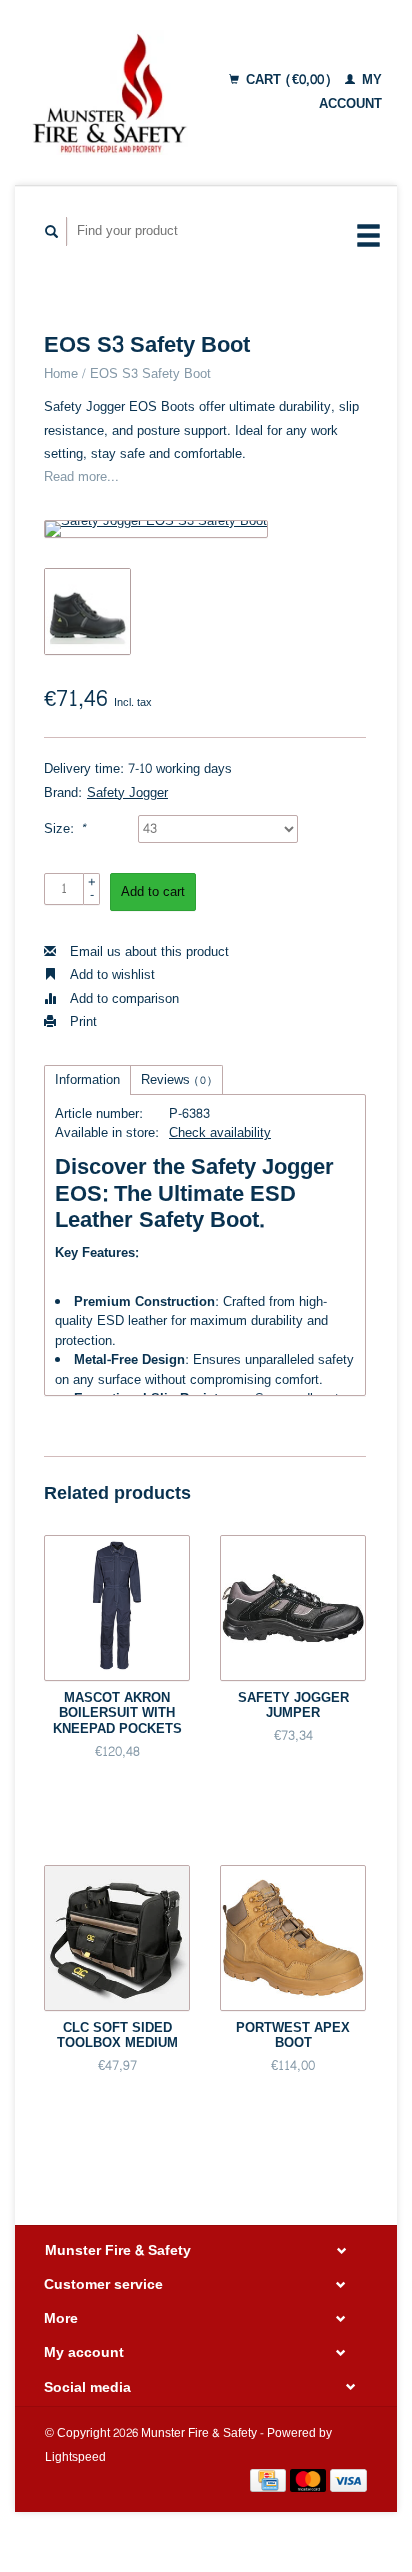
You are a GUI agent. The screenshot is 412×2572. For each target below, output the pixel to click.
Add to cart (153, 892)
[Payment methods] (270, 2485)
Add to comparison (122, 999)
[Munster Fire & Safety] (109, 92)
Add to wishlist (110, 975)
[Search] (52, 231)
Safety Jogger (127, 793)
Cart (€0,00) (288, 80)
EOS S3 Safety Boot (150, 374)
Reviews (176, 1080)
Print (81, 1022)
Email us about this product (147, 952)
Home (61, 374)
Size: (65, 829)
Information (87, 1080)
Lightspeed (75, 2457)
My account (350, 91)
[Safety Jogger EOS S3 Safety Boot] (156, 529)
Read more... (81, 477)
